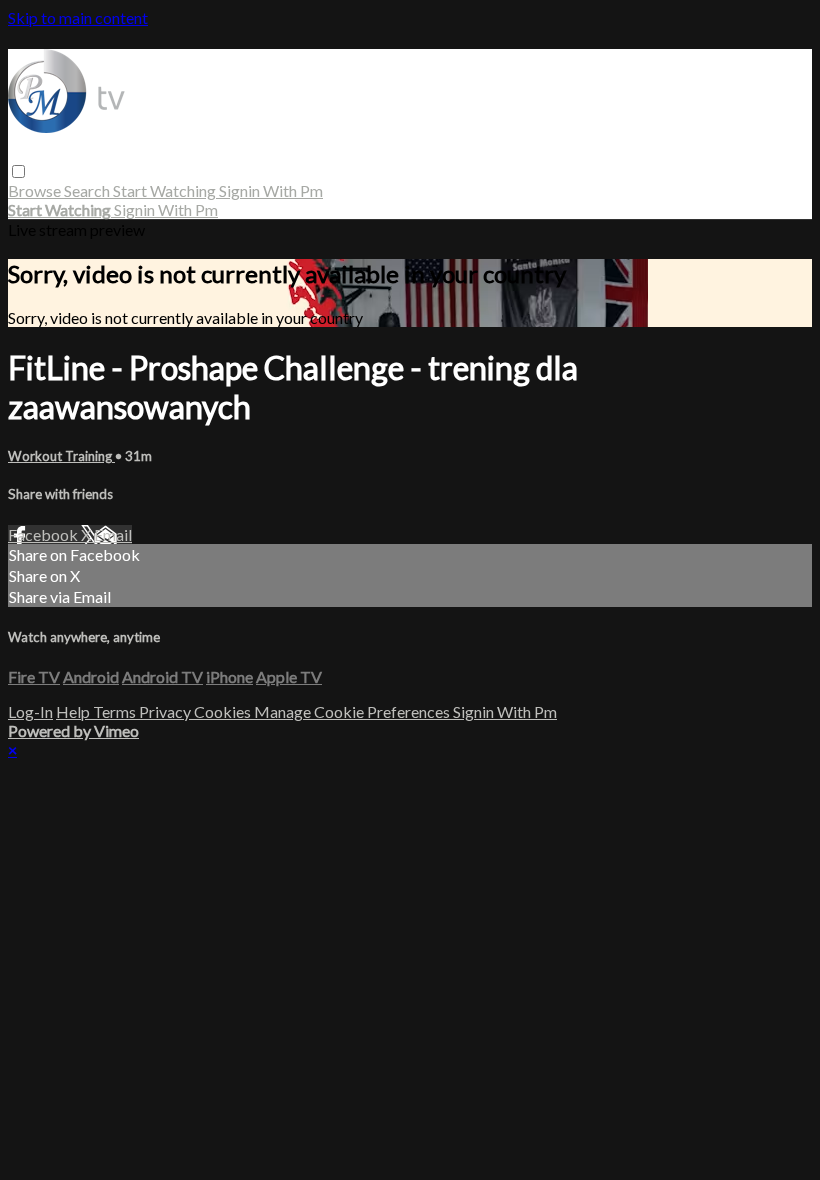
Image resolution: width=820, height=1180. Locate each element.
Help (74, 711)
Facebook (44, 534)
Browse (36, 190)
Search (88, 190)
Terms (116, 711)
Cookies (224, 711)
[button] (18, 171)
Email (113, 534)
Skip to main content (78, 17)
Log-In (30, 711)
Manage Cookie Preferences (353, 711)
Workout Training (61, 456)
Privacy (166, 711)
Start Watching (166, 190)
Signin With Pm (271, 190)
